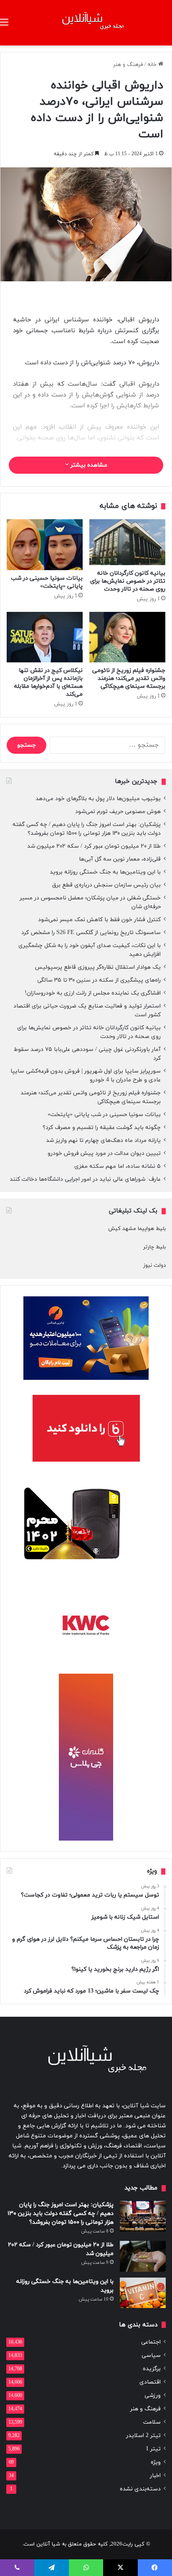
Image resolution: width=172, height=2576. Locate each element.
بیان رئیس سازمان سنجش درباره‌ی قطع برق (106, 885)
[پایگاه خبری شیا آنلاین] (86, 23)
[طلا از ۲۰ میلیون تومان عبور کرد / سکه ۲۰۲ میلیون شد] (143, 2256)
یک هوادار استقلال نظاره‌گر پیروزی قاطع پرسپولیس (98, 967)
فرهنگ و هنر (128, 65)
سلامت (152, 2422)
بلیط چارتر (154, 1247)
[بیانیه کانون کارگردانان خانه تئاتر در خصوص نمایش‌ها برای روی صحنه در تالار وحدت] (127, 542)
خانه (153, 65)
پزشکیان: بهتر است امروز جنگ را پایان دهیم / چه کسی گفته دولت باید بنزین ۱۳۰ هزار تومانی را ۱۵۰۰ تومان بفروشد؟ (87, 829)
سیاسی (151, 2355)
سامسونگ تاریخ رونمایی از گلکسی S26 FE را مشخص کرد (91, 933)
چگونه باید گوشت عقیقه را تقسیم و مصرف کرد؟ (102, 1128)
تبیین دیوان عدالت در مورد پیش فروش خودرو (104, 1153)
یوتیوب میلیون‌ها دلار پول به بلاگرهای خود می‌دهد (98, 799)
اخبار (155, 2476)
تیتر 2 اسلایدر (143, 2436)
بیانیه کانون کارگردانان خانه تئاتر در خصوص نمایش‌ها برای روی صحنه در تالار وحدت (128, 581)
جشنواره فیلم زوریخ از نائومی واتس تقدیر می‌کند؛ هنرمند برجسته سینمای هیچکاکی (129, 678)
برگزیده (152, 2369)
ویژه (156, 2462)
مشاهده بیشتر (88, 465)
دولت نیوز (154, 1265)
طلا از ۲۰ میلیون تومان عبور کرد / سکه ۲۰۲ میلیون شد (94, 846)
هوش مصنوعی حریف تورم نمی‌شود (118, 812)
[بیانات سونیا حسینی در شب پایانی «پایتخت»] (45, 544)
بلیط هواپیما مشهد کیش (137, 1229)
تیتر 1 (153, 2449)
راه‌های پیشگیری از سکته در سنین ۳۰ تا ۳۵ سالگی (99, 980)
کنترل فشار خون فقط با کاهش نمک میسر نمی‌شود (99, 920)
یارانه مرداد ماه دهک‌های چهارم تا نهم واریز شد (103, 1140)
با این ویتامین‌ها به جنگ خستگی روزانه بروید (105, 872)
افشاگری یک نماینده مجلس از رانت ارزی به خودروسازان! (93, 993)
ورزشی (153, 2395)
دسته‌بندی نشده (140, 2489)
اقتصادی (150, 2382)
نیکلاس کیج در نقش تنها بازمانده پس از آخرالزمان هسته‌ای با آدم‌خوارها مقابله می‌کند (48, 682)
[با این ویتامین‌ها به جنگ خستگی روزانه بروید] (143, 2293)
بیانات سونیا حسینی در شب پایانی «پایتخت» (47, 582)
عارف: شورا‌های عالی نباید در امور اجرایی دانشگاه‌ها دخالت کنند (85, 1179)
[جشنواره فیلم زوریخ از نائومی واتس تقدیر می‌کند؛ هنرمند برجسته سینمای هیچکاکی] (127, 637)
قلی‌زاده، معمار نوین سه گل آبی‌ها (120, 859)
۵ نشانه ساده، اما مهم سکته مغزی (118, 1166)
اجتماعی (151, 2342)
